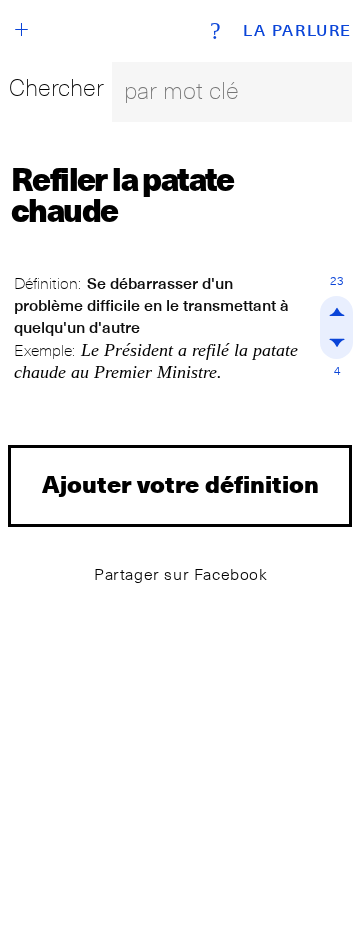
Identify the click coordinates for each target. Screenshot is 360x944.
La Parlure (297, 31)
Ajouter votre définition (180, 483)
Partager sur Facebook (181, 574)
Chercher (56, 87)
